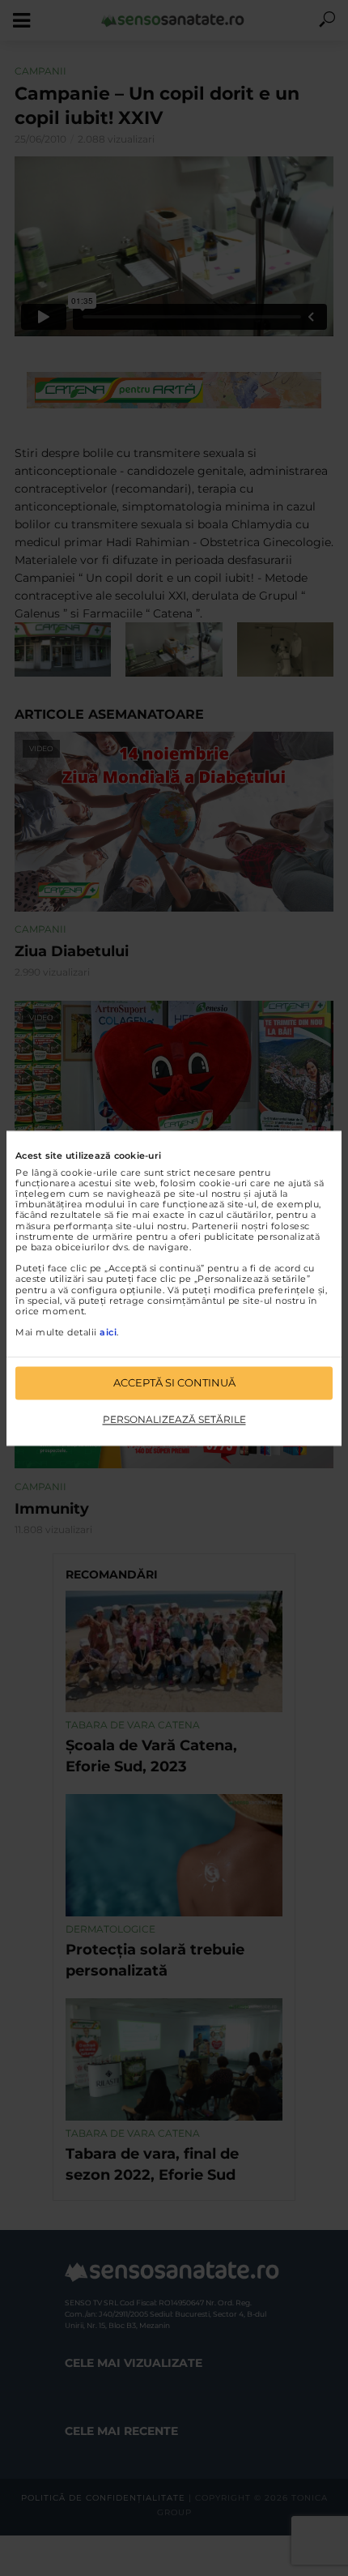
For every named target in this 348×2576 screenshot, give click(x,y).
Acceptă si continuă (174, 1382)
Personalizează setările (174, 1420)
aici (108, 1333)
